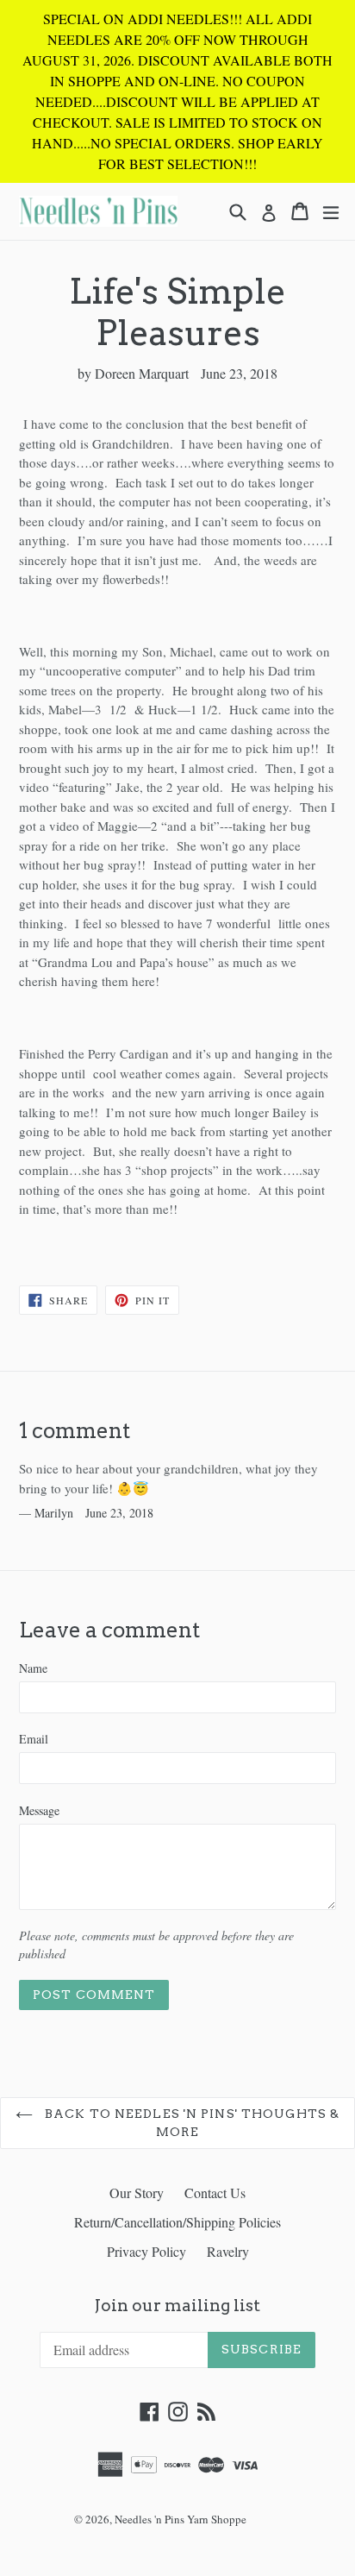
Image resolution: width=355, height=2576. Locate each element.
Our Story (137, 2193)
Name (33, 1668)
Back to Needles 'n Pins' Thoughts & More (190, 2123)
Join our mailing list (177, 2306)
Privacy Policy (146, 2251)
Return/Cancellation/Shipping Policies (177, 2222)
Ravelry (228, 2251)
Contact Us (215, 2193)
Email (34, 1739)
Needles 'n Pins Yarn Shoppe (181, 2519)
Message (39, 1810)
